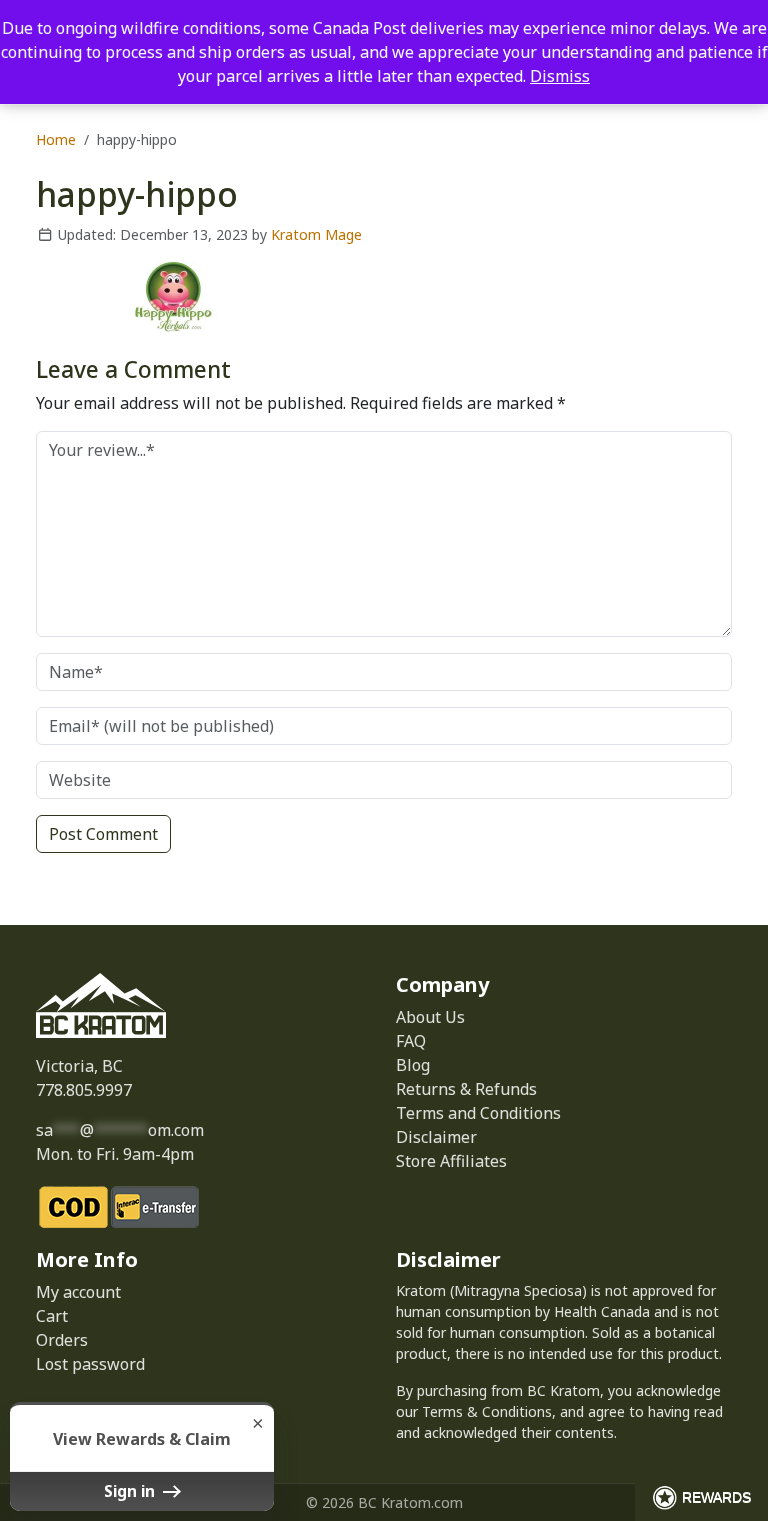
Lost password (90, 1364)
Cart (52, 1316)
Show (701, 1498)
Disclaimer (436, 1137)
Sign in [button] (131, 1491)
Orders (62, 1340)
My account (78, 1292)
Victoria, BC (79, 1066)
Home (56, 139)
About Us (430, 1017)
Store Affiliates (451, 1161)
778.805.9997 (84, 1090)
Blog (413, 1065)
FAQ (411, 1041)
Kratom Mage (316, 234)
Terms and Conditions (478, 1113)
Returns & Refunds (466, 1089)
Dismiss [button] (560, 76)
